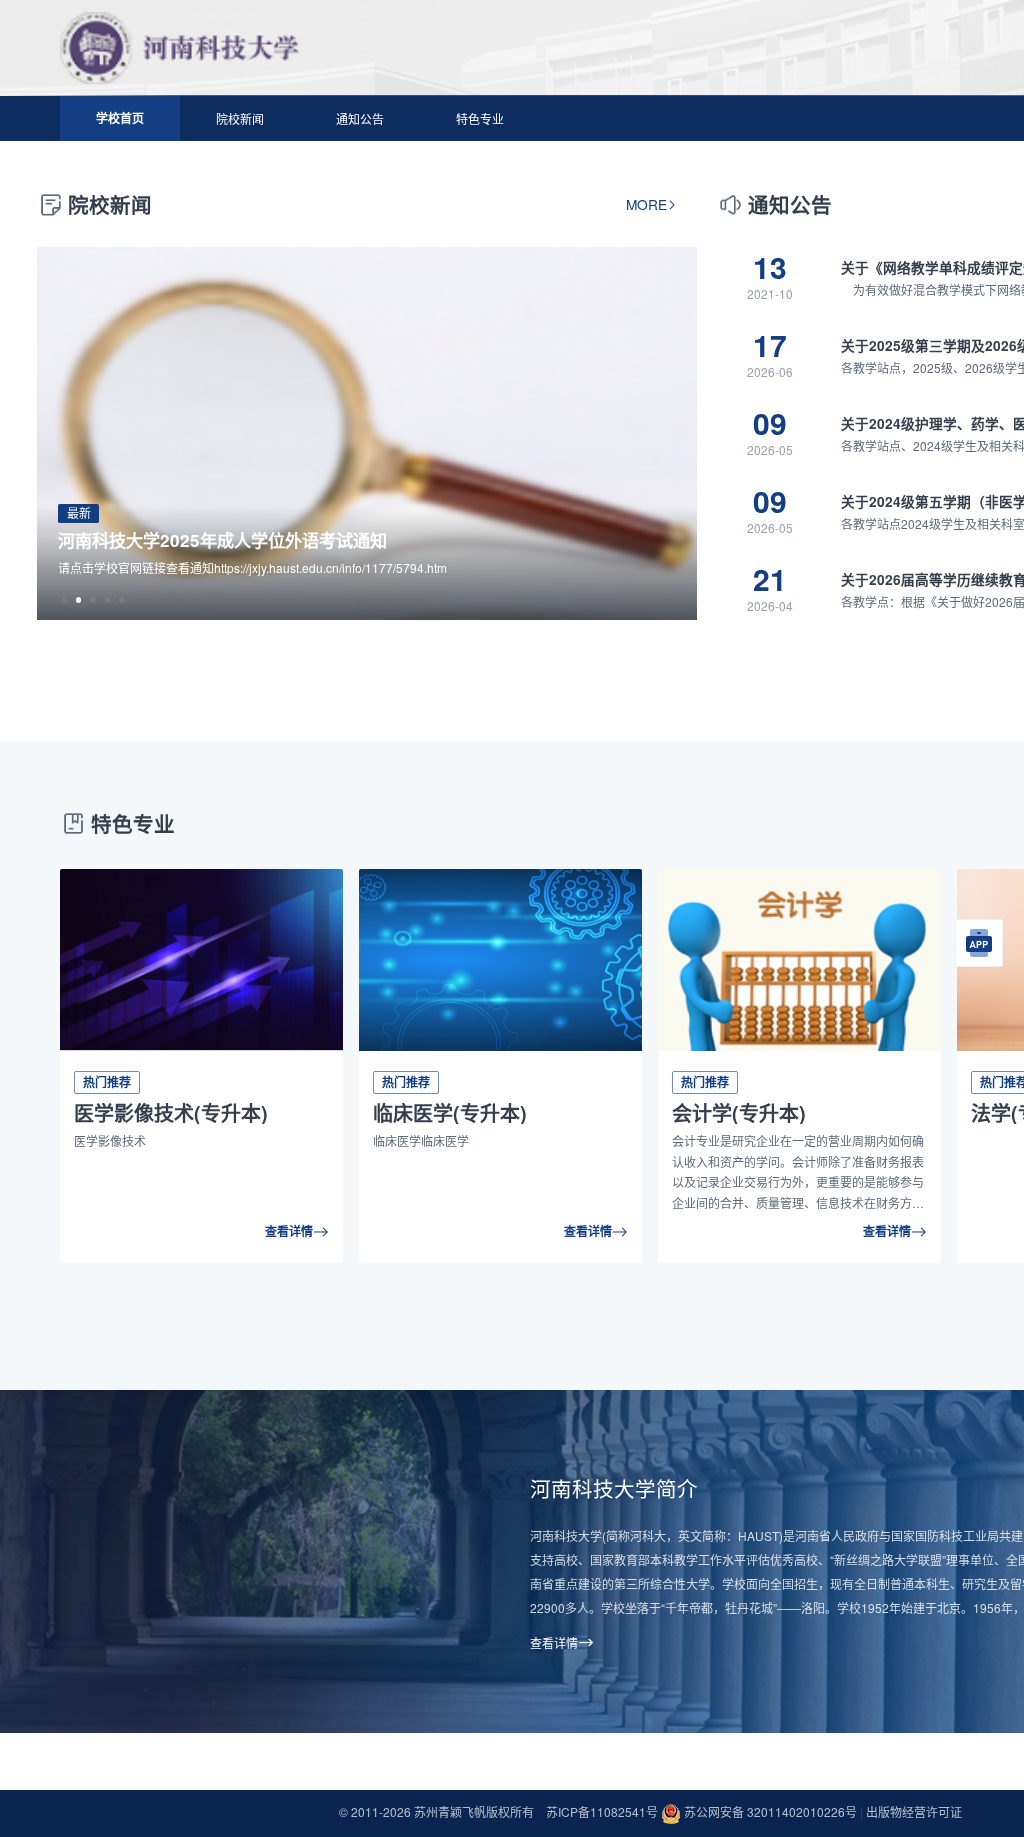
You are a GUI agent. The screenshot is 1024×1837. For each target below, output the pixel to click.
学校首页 (120, 118)
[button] (64, 599)
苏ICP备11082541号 (603, 1811)
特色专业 (480, 118)
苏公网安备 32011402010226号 (770, 1811)
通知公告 (360, 118)
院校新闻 (240, 118)
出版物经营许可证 (914, 1811)
